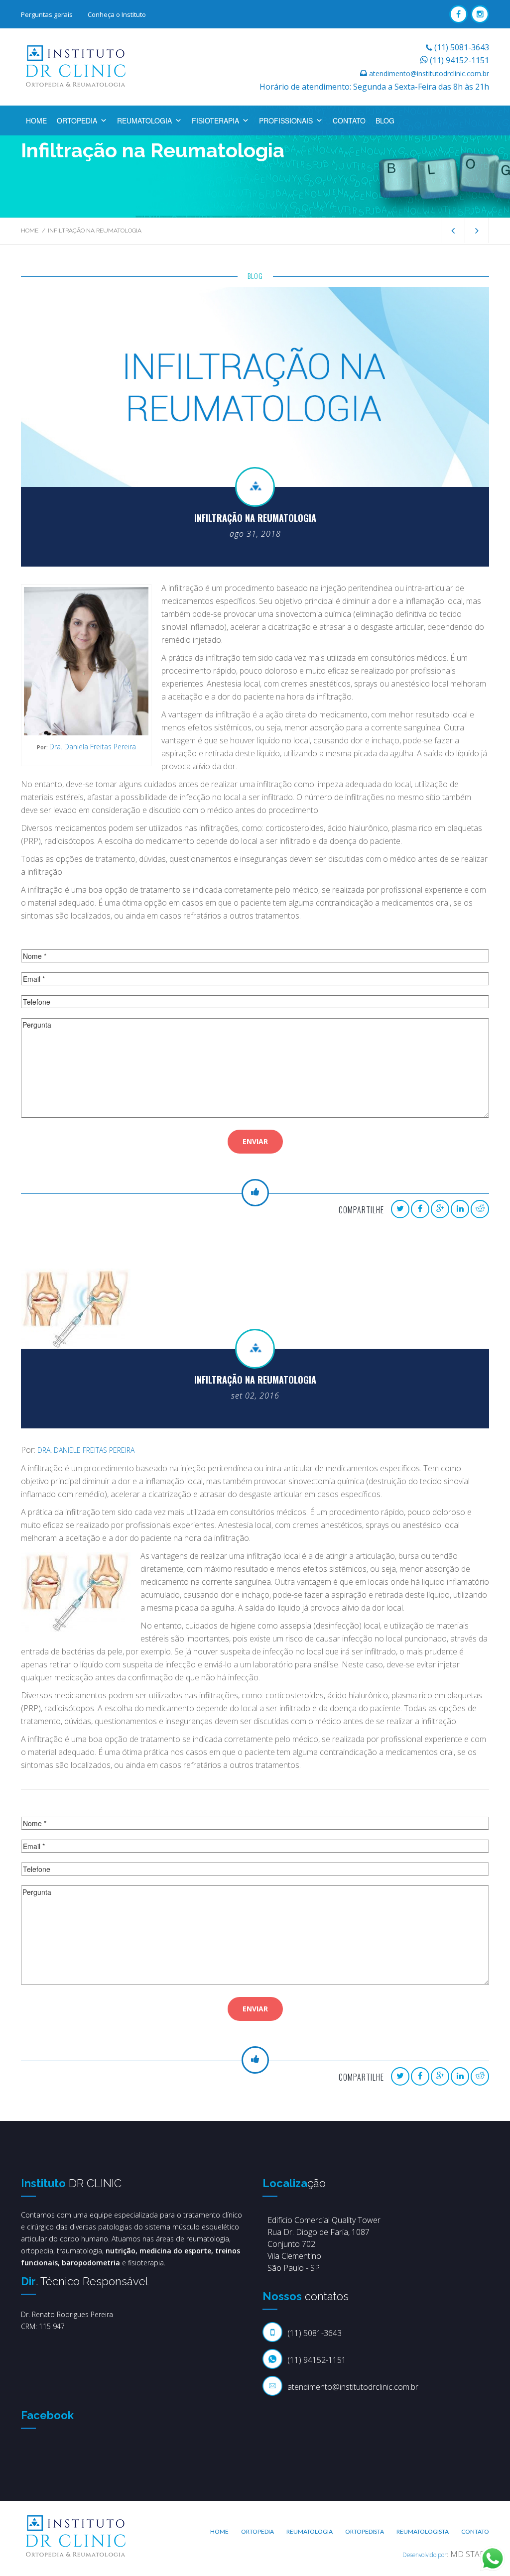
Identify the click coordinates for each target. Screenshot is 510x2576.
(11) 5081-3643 (462, 47)
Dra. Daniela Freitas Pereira (93, 747)
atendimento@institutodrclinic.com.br (429, 73)
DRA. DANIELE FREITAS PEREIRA (86, 1450)
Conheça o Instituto (117, 14)
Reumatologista (423, 2531)
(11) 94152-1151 (459, 60)
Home (36, 120)
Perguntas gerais (47, 14)
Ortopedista (365, 2531)
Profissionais (286, 120)
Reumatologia (144, 120)
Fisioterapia (215, 120)
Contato (349, 120)
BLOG (385, 120)
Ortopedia (77, 120)
